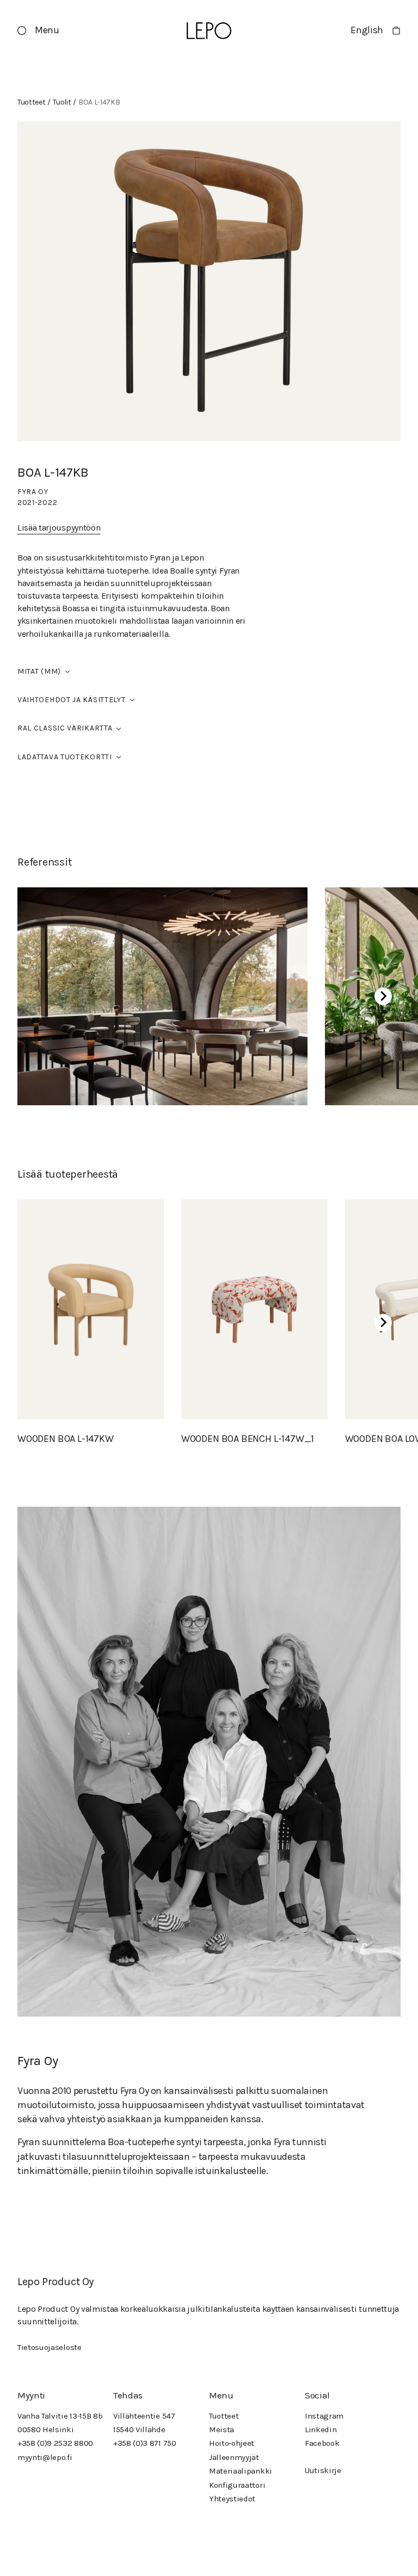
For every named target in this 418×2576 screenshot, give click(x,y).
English (367, 30)
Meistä (222, 2429)
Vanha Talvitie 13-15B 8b (60, 2416)
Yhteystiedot (232, 2499)
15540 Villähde (139, 2429)
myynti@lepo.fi (45, 2457)
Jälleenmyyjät (234, 2457)
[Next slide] (383, 996)
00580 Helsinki (46, 2429)
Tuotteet (224, 2416)
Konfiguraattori (237, 2485)
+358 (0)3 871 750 (145, 2443)
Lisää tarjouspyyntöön (59, 528)
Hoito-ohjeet (232, 2443)
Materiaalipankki (241, 2471)
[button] (38, 31)
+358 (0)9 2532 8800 (55, 2443)
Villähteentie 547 (144, 2416)
